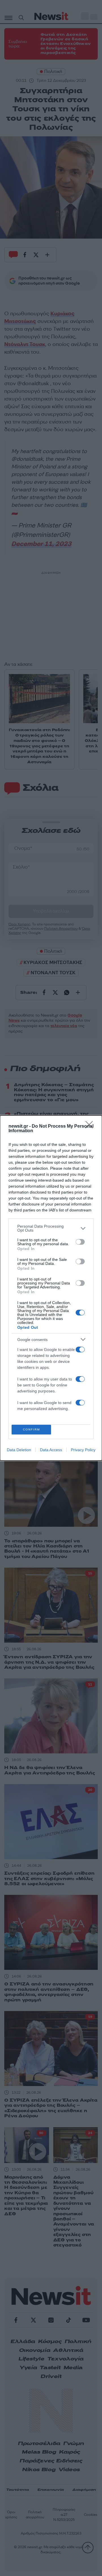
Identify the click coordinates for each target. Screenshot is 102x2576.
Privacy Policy (83, 1450)
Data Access (51, 1450)
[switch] (80, 1242)
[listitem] (51, 1228)
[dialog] (51, 1288)
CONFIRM (31, 1429)
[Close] (91, 1127)
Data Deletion (19, 1450)
